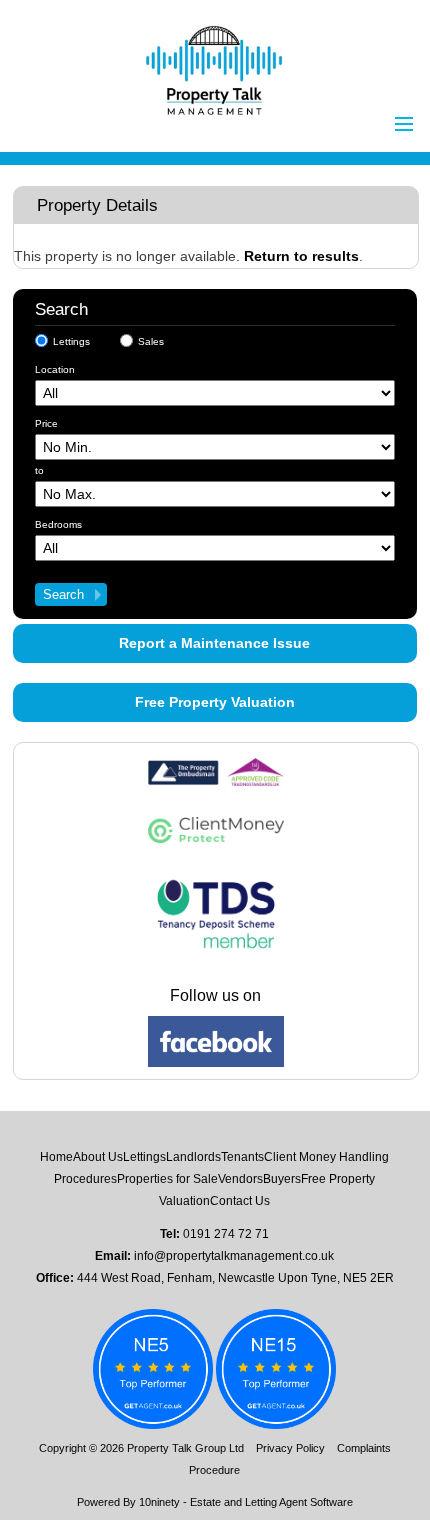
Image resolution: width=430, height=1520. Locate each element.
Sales (151, 341)
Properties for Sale (167, 1179)
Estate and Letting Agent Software (271, 1502)
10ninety (159, 1502)
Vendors (240, 1179)
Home (56, 1157)
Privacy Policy (290, 1448)
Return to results (301, 256)
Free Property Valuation (215, 702)
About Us (98, 1157)
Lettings (71, 341)
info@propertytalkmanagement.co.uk (234, 1256)
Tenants (242, 1157)
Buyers (282, 1179)
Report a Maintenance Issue (214, 643)
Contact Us (240, 1201)
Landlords (193, 1157)
